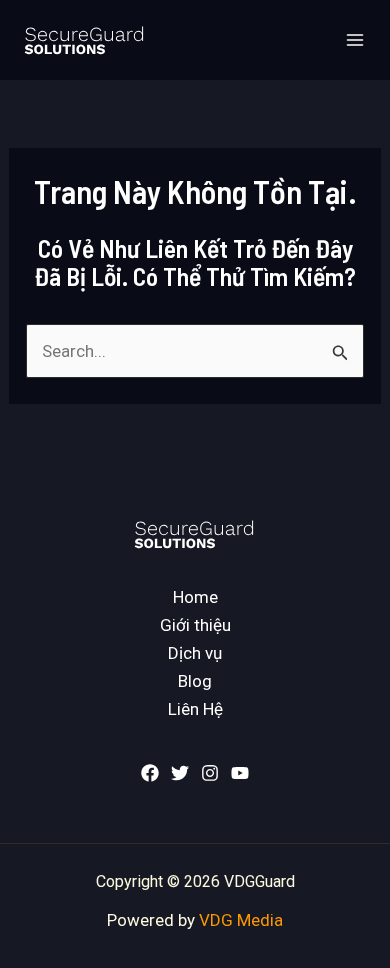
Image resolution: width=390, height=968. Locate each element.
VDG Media (241, 920)
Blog (195, 681)
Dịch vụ (195, 653)
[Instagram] (210, 773)
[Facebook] (150, 773)
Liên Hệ (195, 709)
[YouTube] (240, 773)
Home (195, 597)
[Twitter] (180, 773)
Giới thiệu (195, 625)
